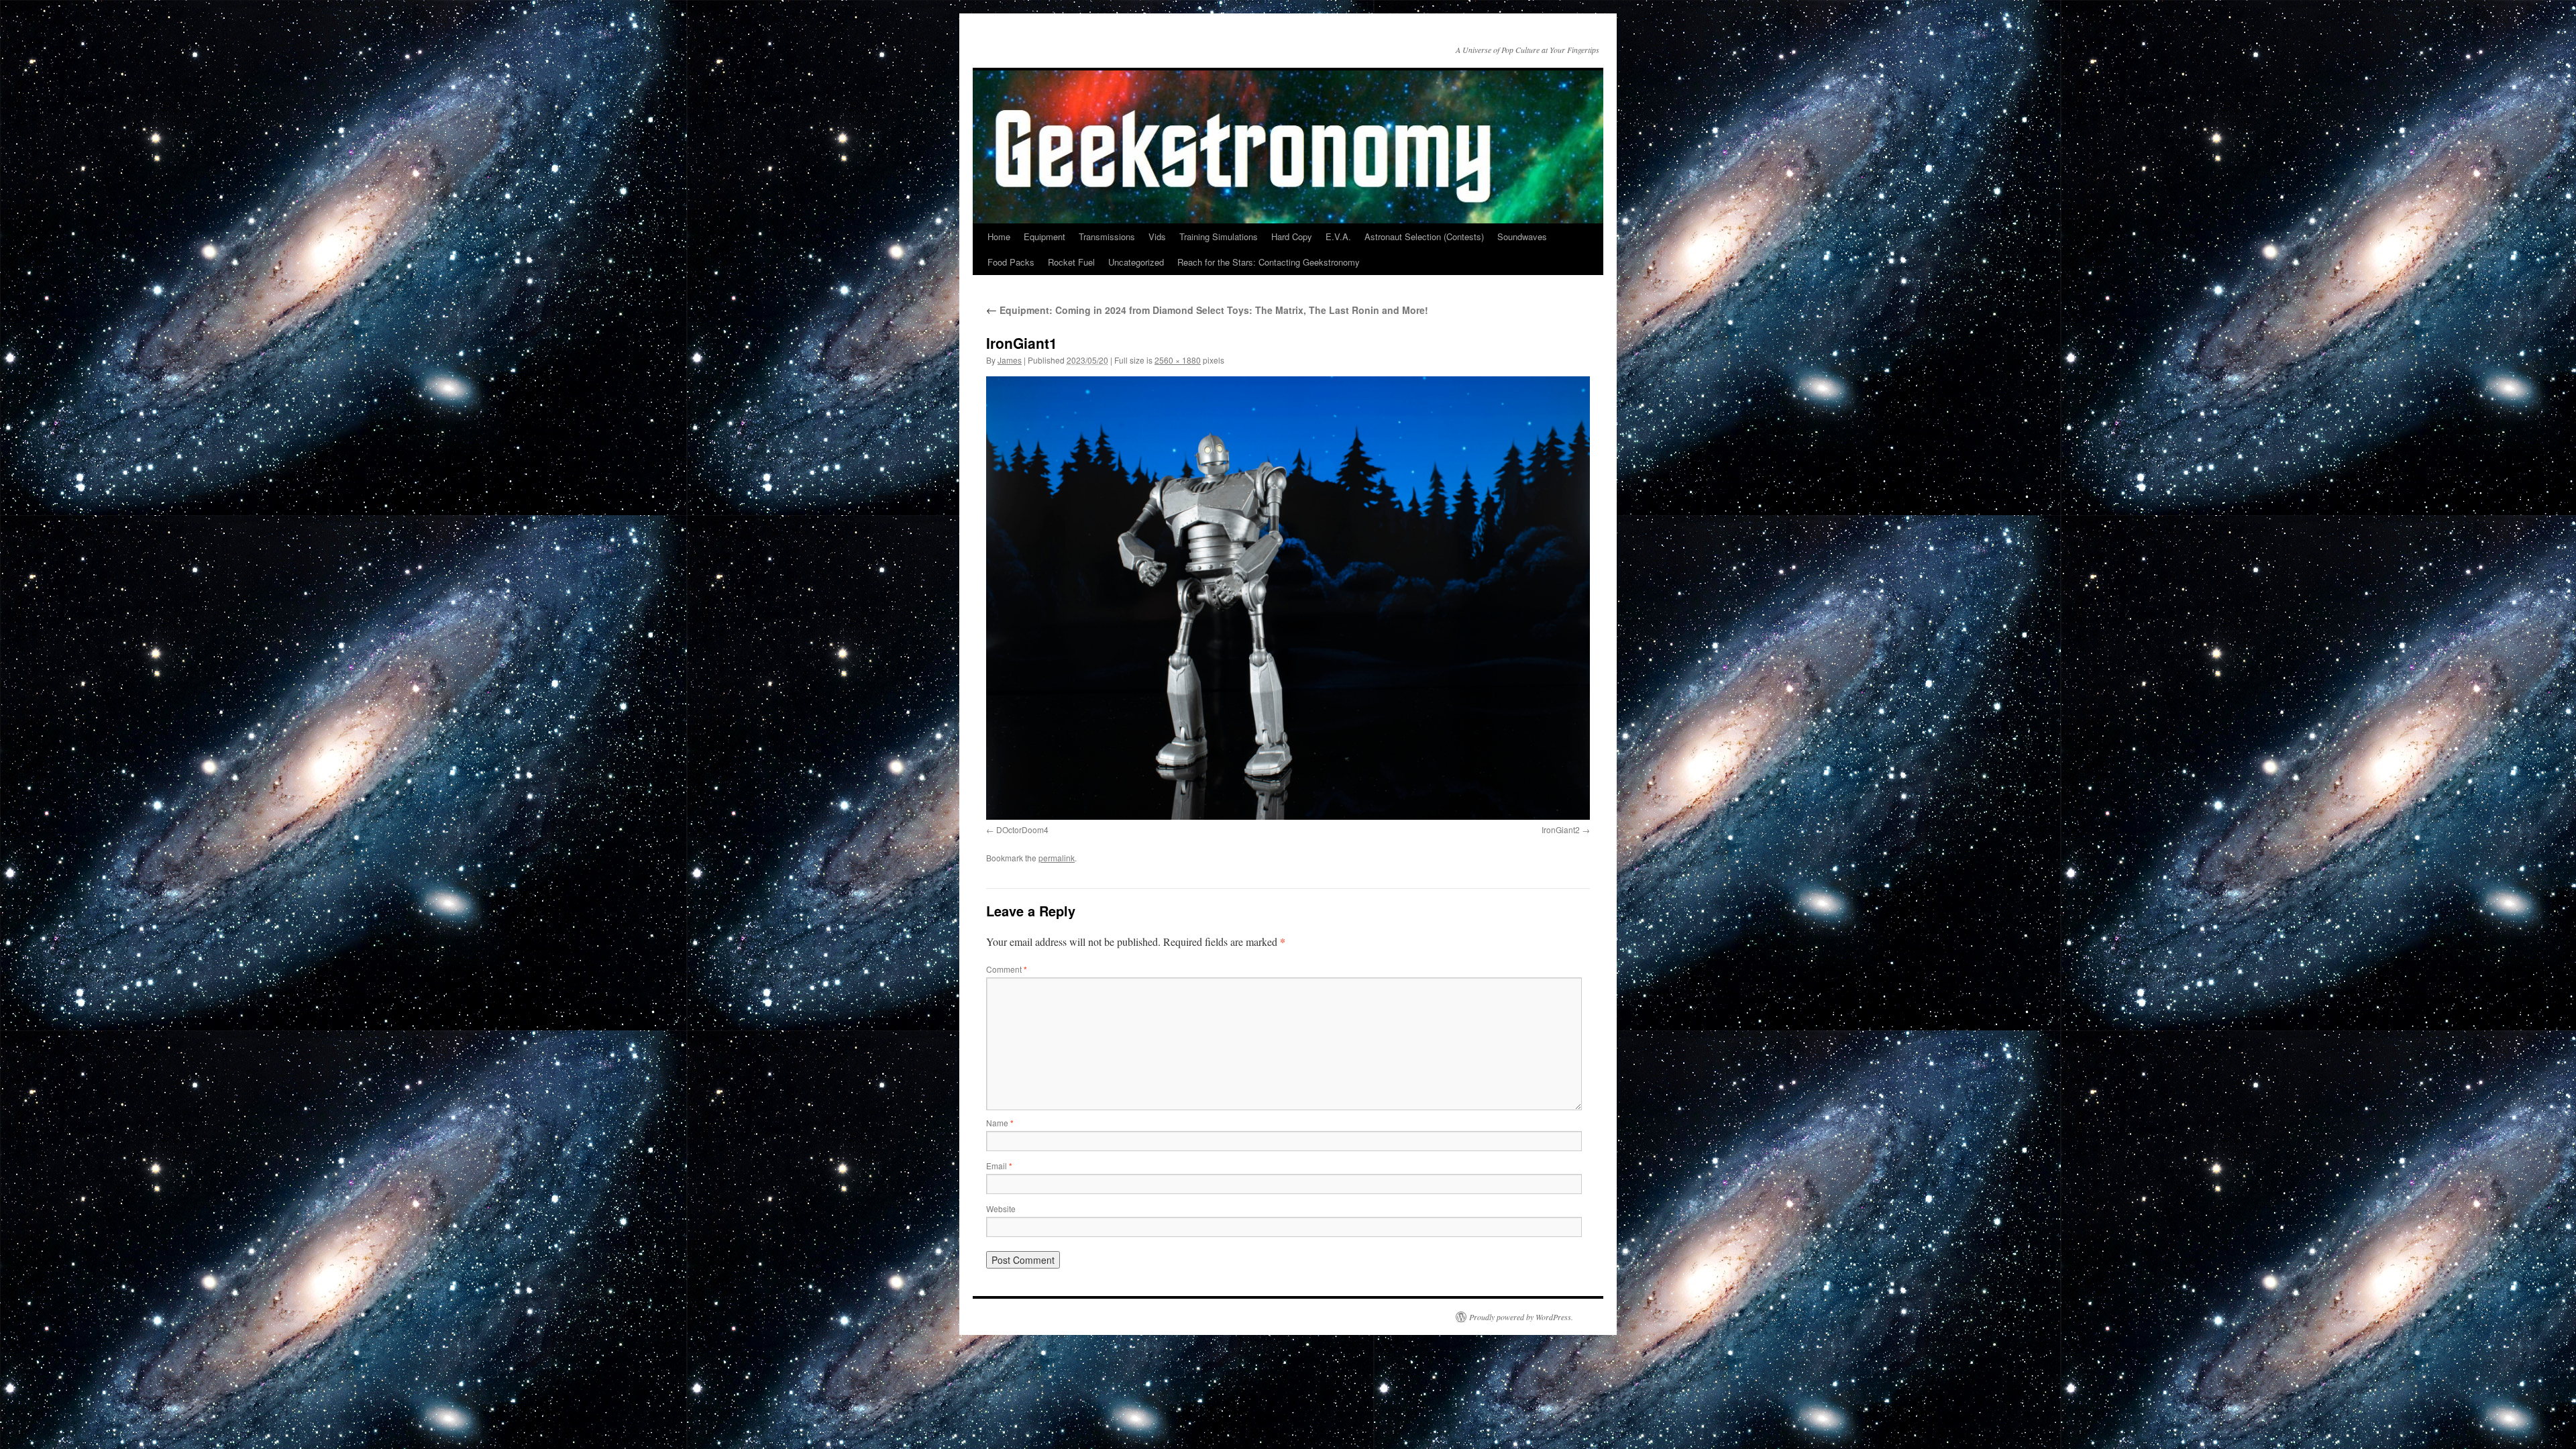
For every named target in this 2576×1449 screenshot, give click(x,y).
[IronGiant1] (1288, 598)
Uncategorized (1136, 262)
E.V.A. (1338, 236)
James (1010, 360)
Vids (1157, 236)
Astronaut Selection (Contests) (1424, 236)
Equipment (1044, 236)
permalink (1057, 858)
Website (1001, 1209)
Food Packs (1011, 262)
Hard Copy (1292, 236)
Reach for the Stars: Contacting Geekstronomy (1269, 262)
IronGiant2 (1561, 829)
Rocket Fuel (1071, 262)
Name (1000, 1123)
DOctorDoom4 (1022, 829)
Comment (1007, 969)
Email (999, 1166)
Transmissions (1107, 236)
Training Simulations (1219, 236)
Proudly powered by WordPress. (1521, 1317)
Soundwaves (1522, 236)
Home (999, 236)
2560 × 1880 (1178, 360)
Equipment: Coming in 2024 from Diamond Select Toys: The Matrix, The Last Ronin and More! (1207, 310)
